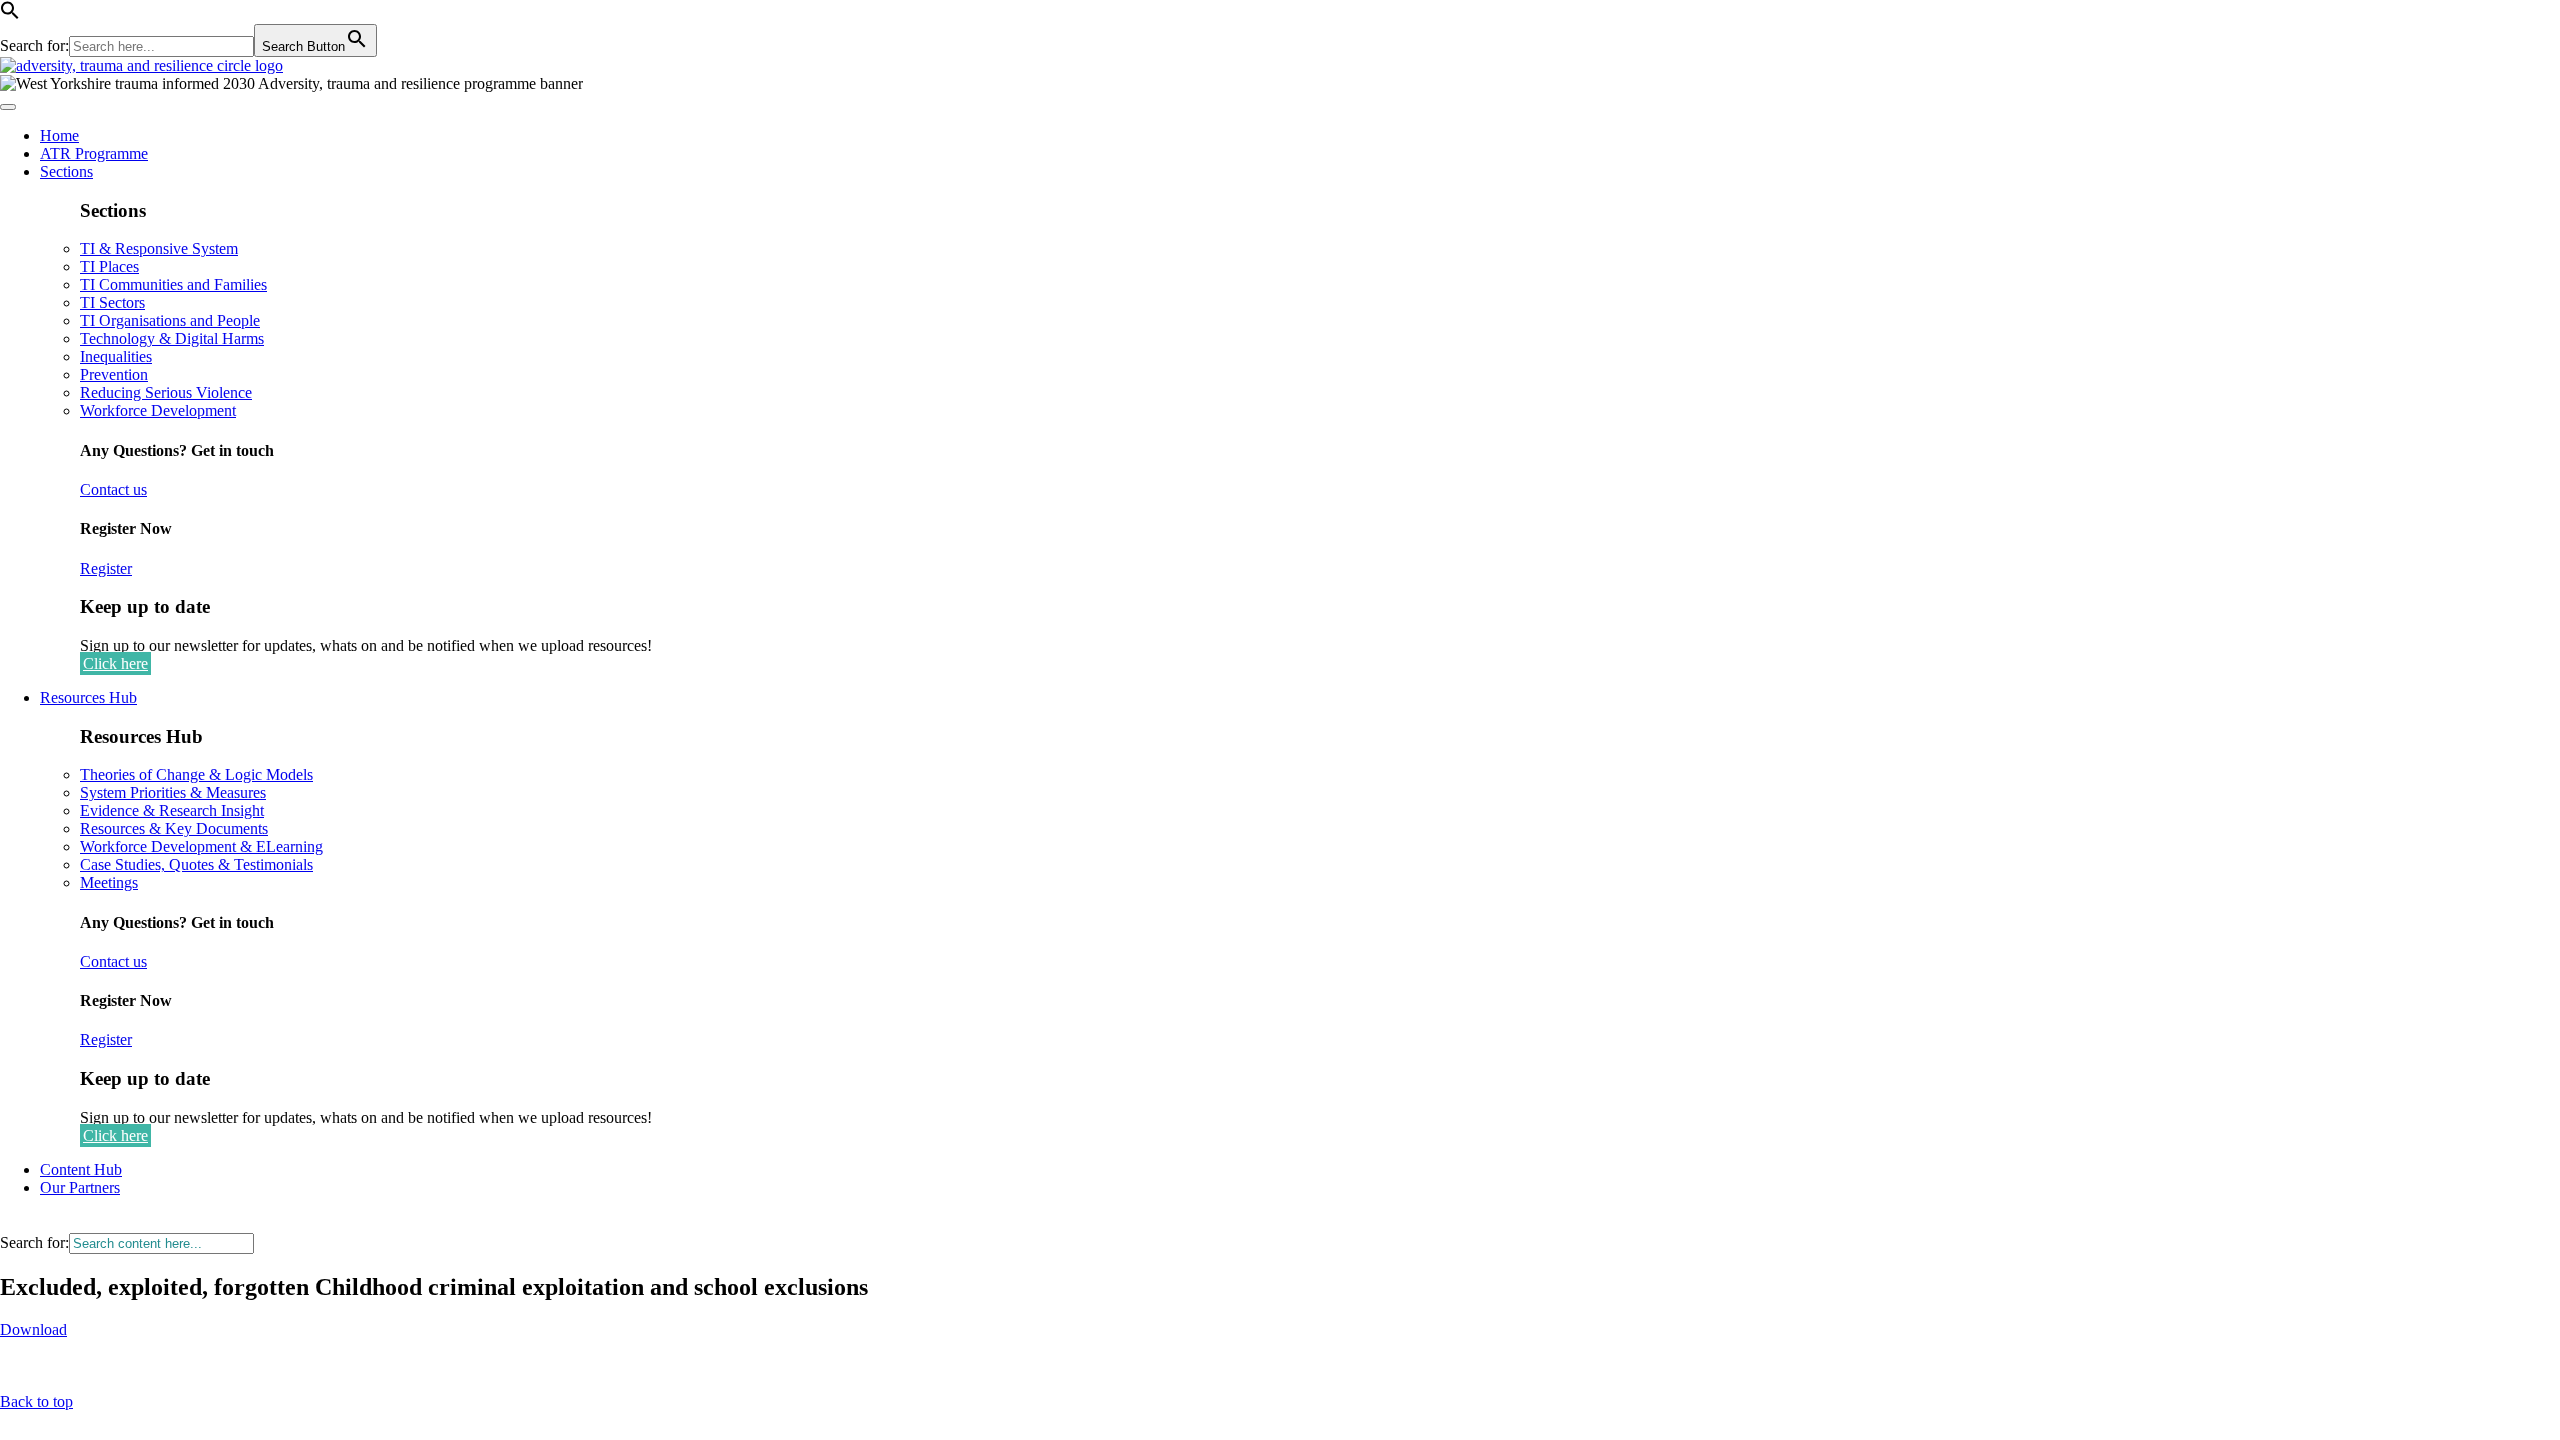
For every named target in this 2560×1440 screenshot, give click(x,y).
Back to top (36, 1401)
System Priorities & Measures (173, 792)
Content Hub (81, 1169)
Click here (115, 663)
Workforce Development (158, 410)
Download (33, 1329)
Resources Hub (88, 697)
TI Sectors (112, 302)
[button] (10, 14)
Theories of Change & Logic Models (196, 774)
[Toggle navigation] (8, 107)
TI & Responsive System (159, 248)
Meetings (109, 882)
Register (106, 568)
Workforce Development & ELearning (201, 846)
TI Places (109, 266)
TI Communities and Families (173, 284)
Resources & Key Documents (174, 828)
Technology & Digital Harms (172, 338)
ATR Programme (94, 153)
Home (59, 135)
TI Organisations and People (170, 320)
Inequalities (116, 356)
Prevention (114, 374)
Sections (66, 171)
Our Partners (80, 1187)
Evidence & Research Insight (172, 810)
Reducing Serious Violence (166, 392)
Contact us (113, 489)
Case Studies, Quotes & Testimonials (196, 864)
